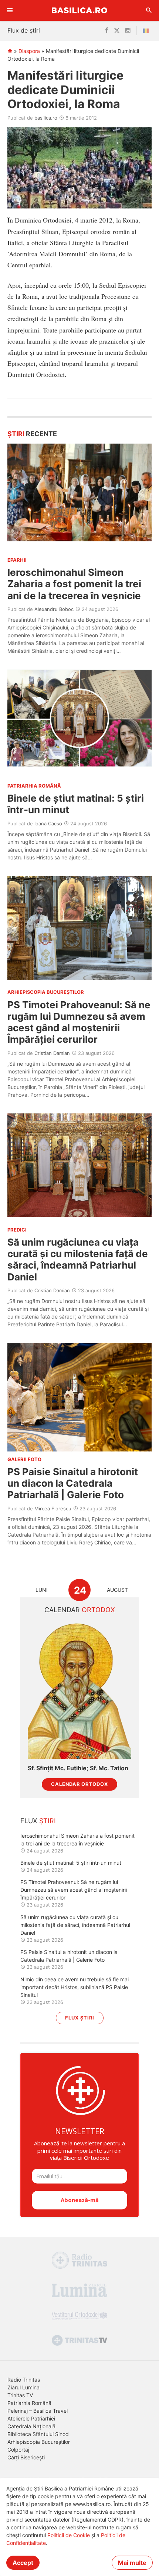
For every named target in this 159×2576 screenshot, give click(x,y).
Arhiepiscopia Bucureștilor (39, 2442)
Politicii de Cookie (69, 2535)
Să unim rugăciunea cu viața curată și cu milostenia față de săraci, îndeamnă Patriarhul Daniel (78, 1259)
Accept (23, 2563)
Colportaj (18, 2450)
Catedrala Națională (31, 2426)
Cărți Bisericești (26, 2457)
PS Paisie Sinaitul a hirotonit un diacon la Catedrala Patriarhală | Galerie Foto (73, 1483)
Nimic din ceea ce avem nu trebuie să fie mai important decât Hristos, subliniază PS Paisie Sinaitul (75, 1987)
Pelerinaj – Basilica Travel (38, 2411)
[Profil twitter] (117, 31)
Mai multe (132, 2563)
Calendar (80, 1610)
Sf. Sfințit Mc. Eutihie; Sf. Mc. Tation (78, 1768)
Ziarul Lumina (23, 2387)
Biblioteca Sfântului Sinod (38, 2434)
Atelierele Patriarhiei (31, 2418)
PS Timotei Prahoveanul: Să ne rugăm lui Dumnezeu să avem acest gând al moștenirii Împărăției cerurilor (79, 1022)
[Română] (147, 31)
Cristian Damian (52, 1053)
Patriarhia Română (29, 2403)
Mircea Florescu (53, 1508)
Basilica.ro (79, 10)
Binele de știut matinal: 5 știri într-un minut (71, 1863)
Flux (38, 1821)
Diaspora (29, 51)
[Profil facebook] (107, 31)
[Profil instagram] (128, 31)
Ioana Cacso (48, 823)
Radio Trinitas (24, 2380)
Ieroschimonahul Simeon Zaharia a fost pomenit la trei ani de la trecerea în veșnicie (74, 584)
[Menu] (10, 10)
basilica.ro (46, 118)
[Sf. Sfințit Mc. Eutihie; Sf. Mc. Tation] (79, 1690)
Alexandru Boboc (54, 609)
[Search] (149, 10)
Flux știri (80, 2018)
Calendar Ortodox (79, 1784)
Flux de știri (24, 30)
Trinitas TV (20, 2395)
